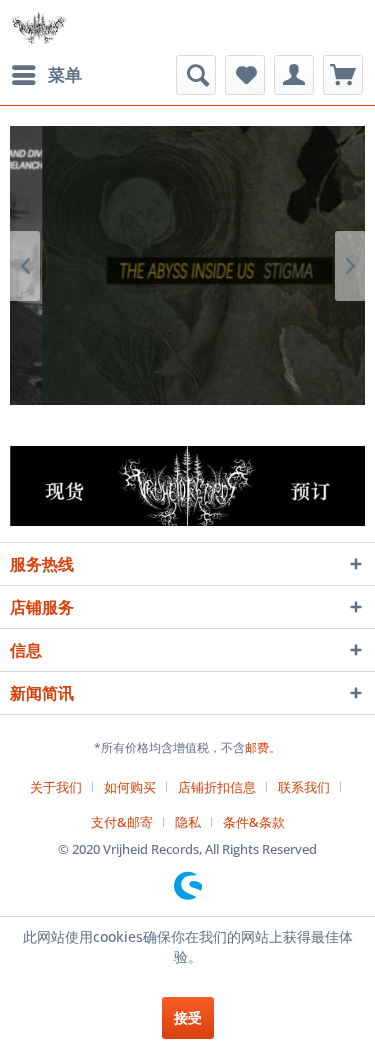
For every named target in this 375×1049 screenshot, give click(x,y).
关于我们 (56, 787)
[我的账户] (294, 75)
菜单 (65, 74)
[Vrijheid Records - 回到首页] (38, 27)
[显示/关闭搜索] (196, 75)
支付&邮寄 (122, 822)
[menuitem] (46, 75)
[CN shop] (99, 486)
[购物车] (343, 75)
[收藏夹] (245, 75)
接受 (188, 1017)
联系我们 (304, 787)
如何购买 (130, 787)
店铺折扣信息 (217, 787)
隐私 (188, 822)
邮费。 (263, 747)
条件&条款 (254, 822)
